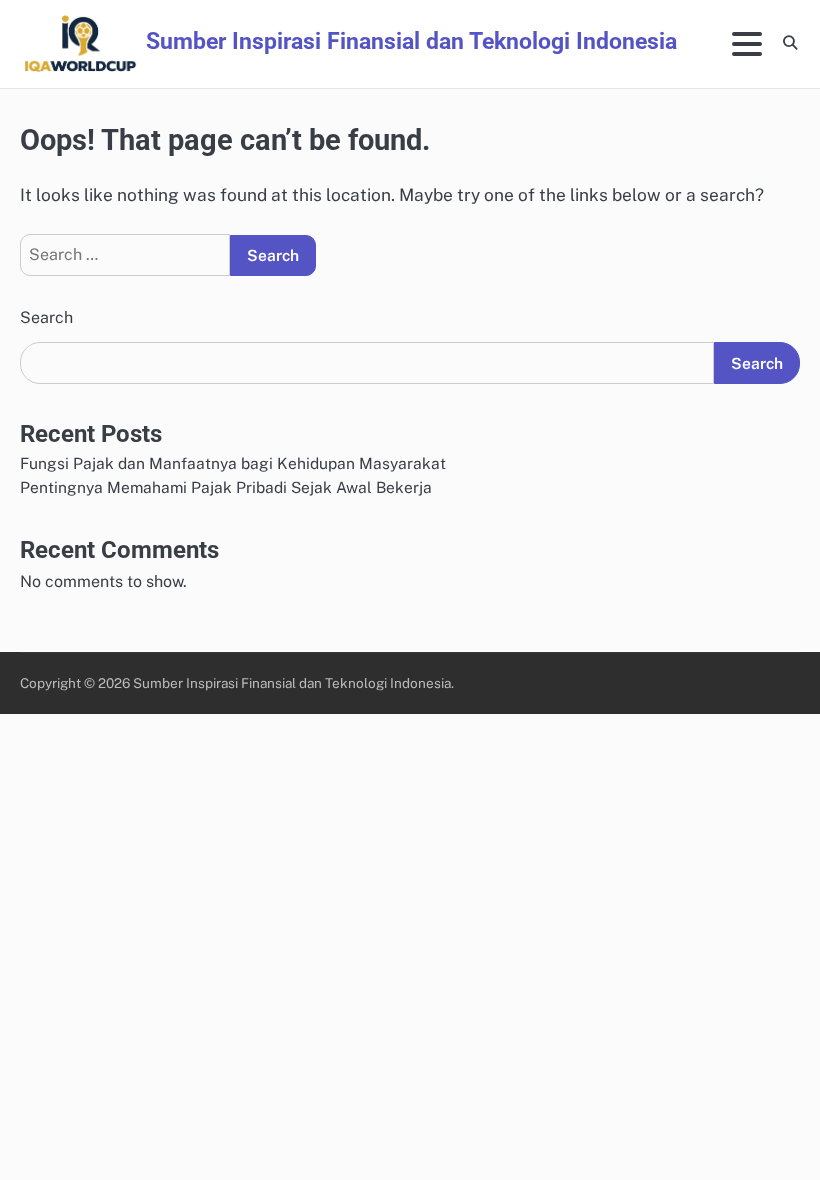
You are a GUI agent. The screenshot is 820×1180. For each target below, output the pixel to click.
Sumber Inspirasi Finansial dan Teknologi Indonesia (411, 41)
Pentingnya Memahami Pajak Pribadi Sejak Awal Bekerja (226, 487)
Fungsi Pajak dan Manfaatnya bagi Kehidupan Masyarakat (233, 463)
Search (46, 317)
